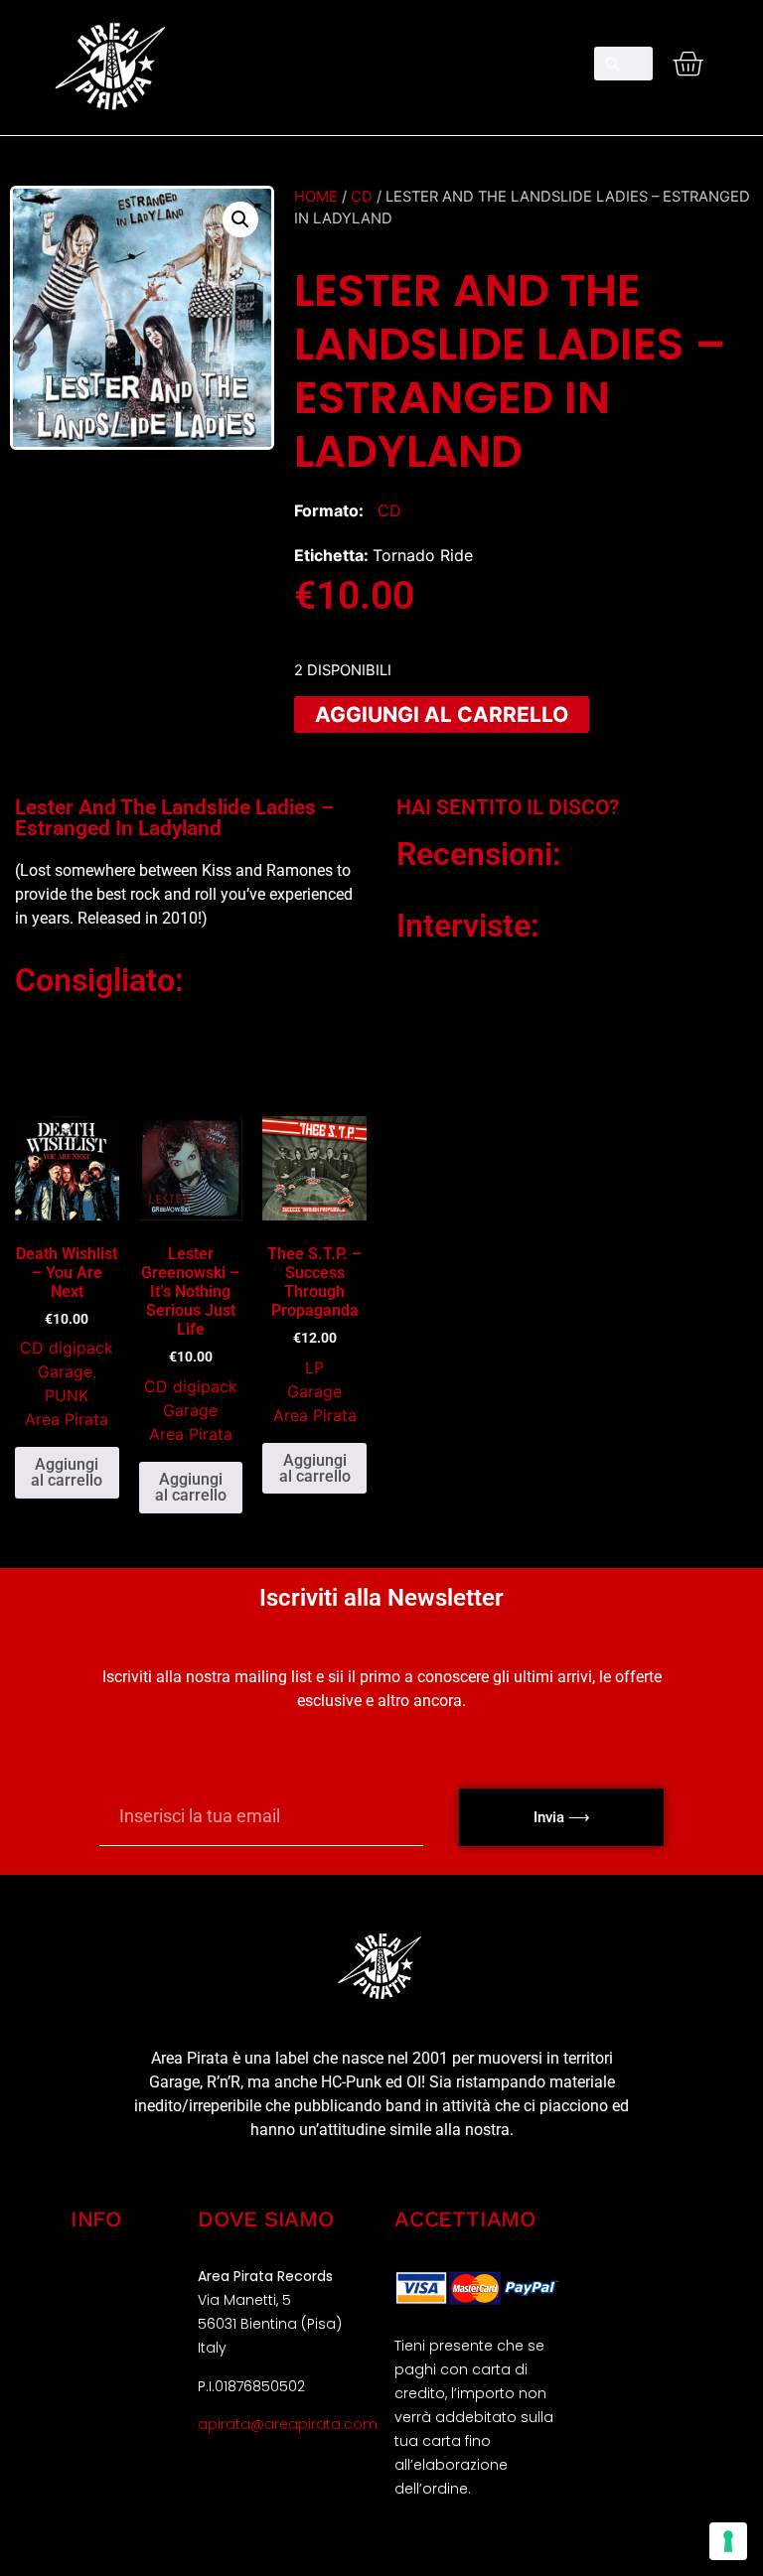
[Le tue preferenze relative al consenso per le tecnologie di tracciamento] (728, 2541)
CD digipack (67, 1348)
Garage (65, 1371)
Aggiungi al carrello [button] (67, 1472)
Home (316, 197)
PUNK (67, 1395)
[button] (381, 56)
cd (362, 197)
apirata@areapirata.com (288, 2424)
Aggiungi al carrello (442, 715)
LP (314, 1367)
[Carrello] (687, 64)
